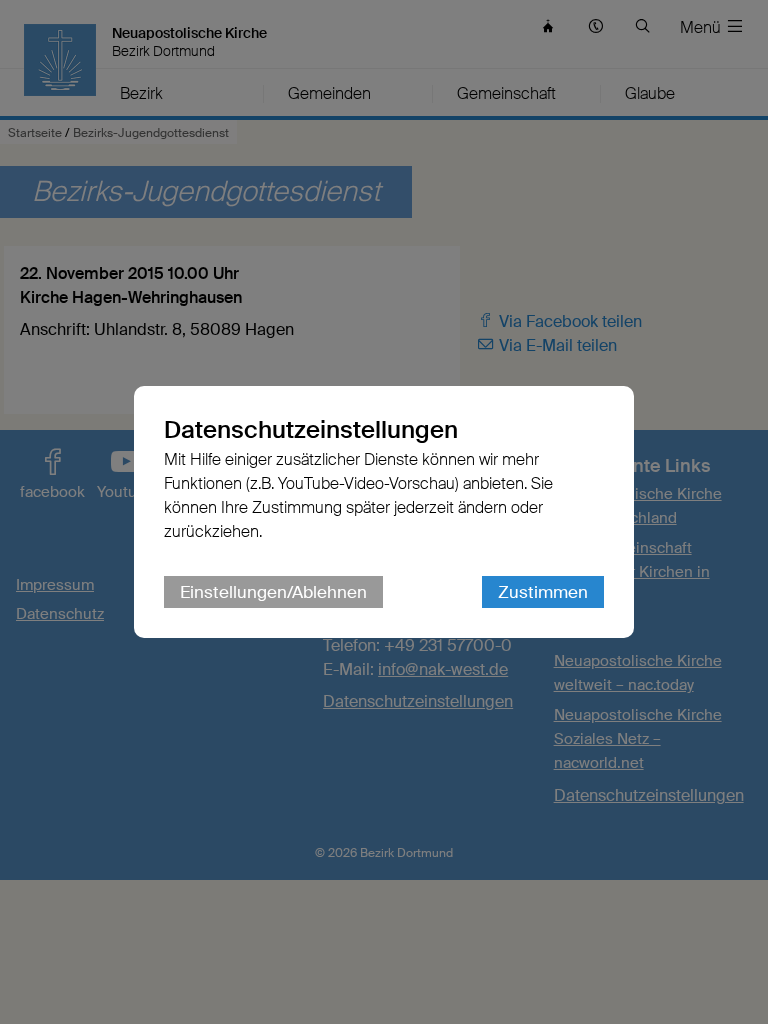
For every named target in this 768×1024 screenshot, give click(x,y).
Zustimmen (543, 592)
